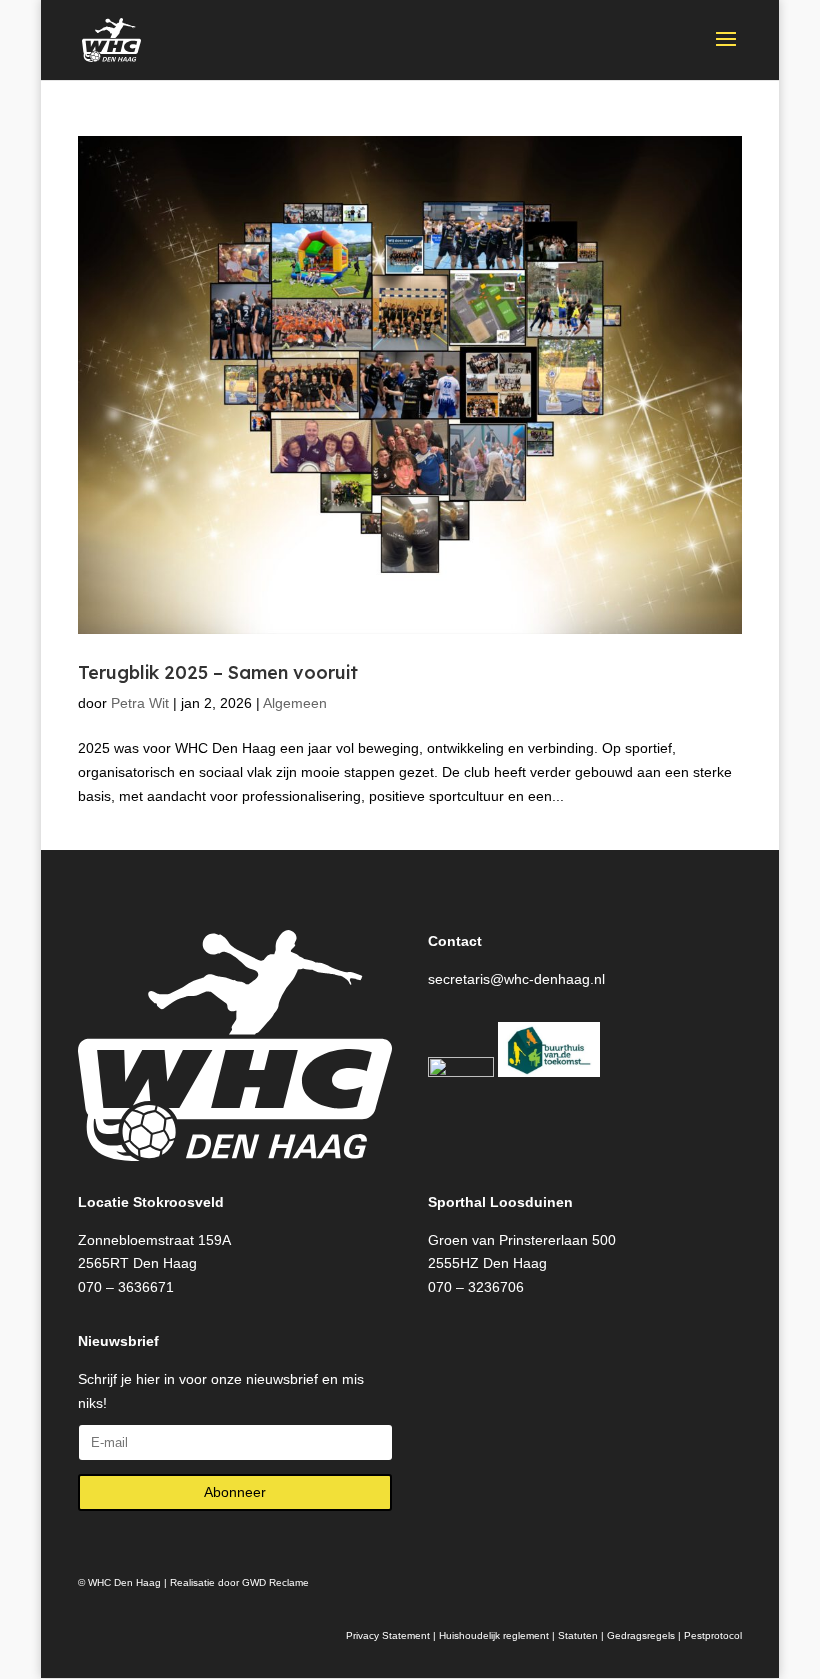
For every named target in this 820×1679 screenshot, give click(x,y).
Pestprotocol (713, 1635)
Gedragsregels (641, 1635)
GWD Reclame (275, 1582)
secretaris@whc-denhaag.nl (516, 979)
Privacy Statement (388, 1635)
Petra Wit (140, 703)
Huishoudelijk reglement (494, 1635)
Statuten (578, 1635)
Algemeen (295, 703)
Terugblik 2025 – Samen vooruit (218, 672)
